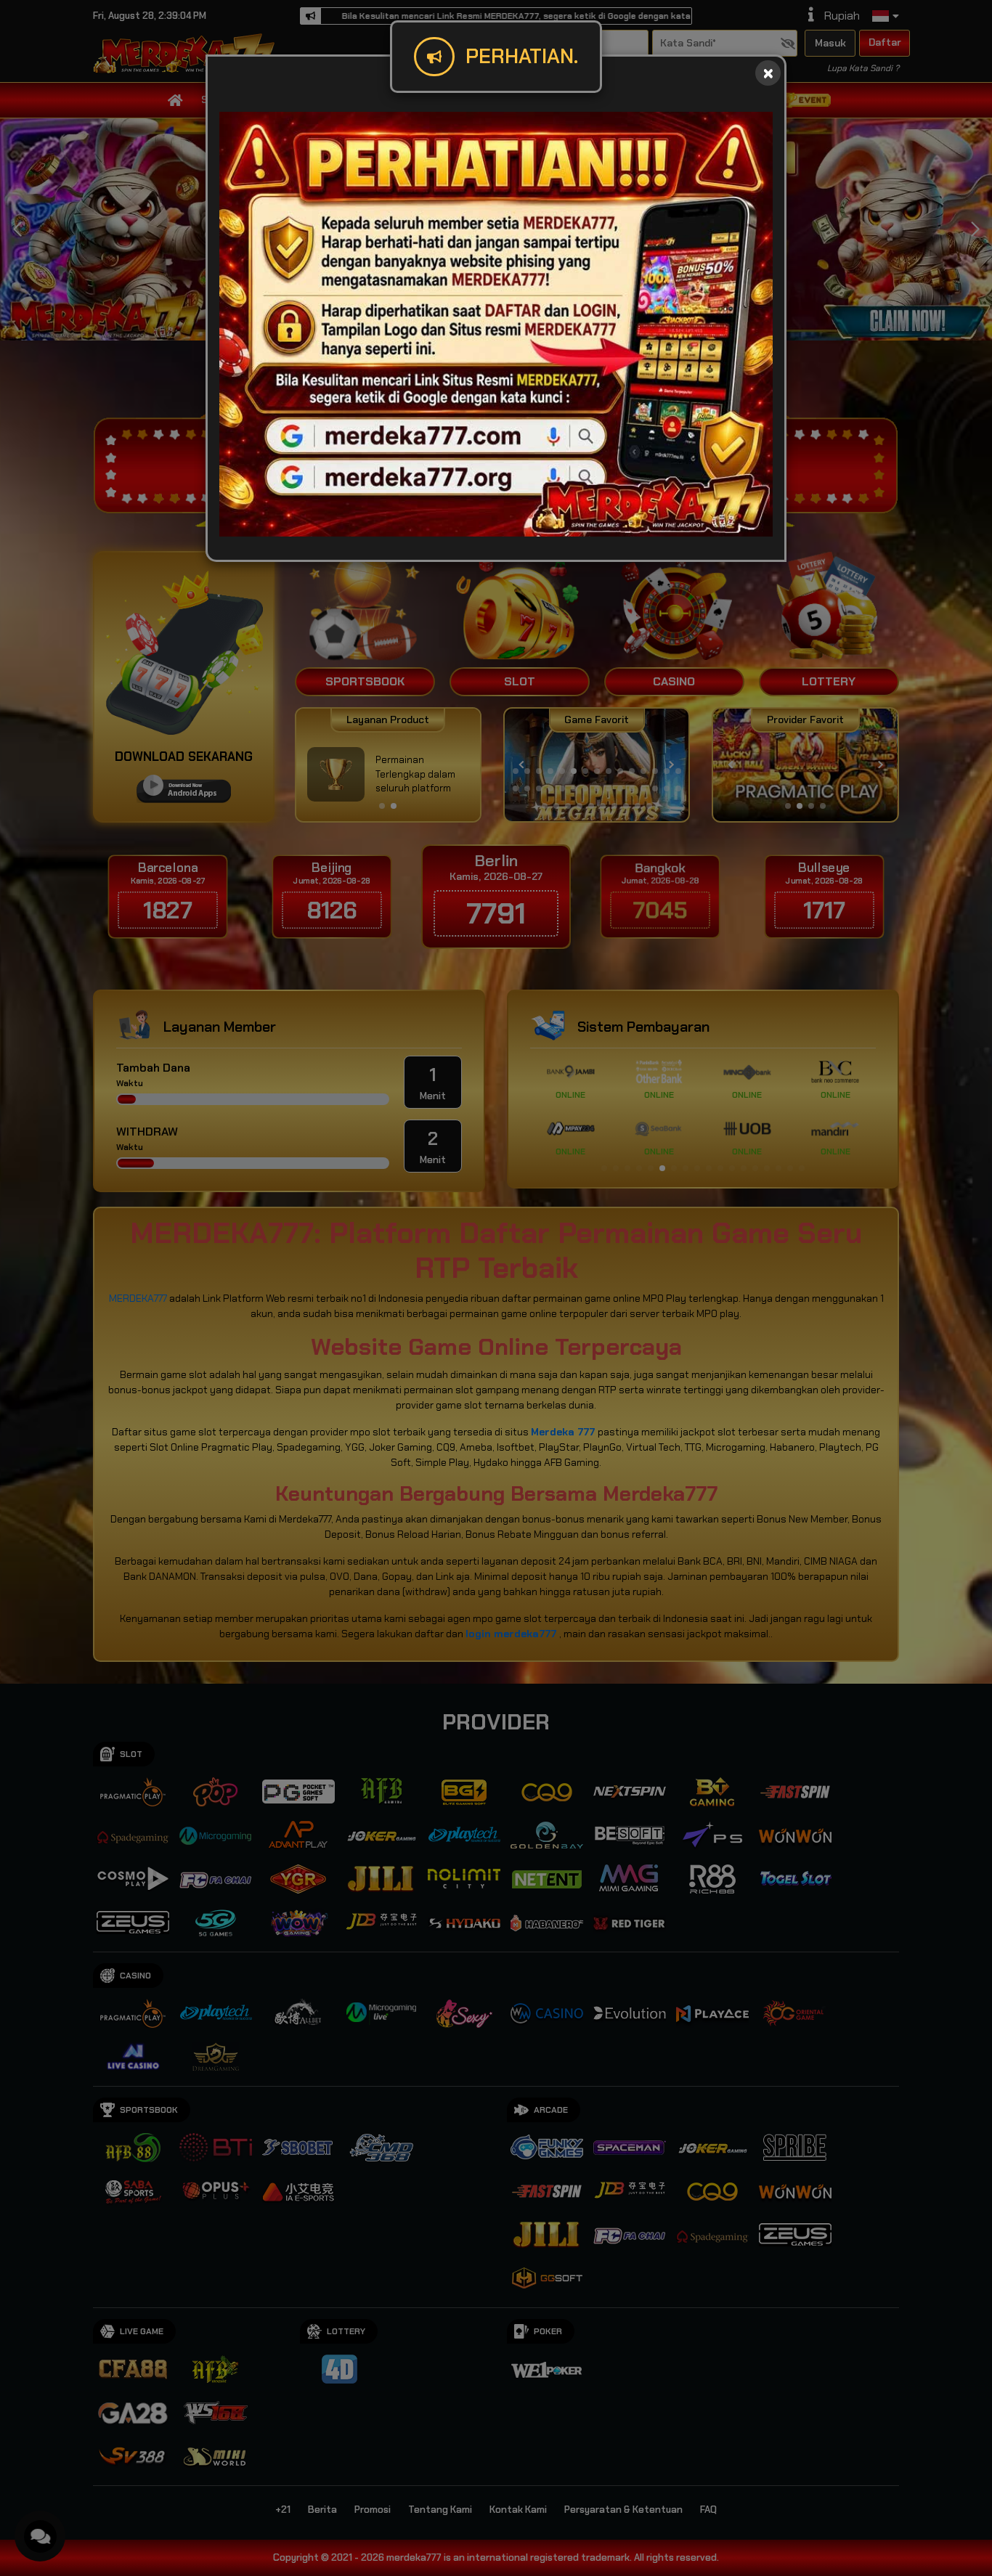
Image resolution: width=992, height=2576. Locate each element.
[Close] (768, 73)
